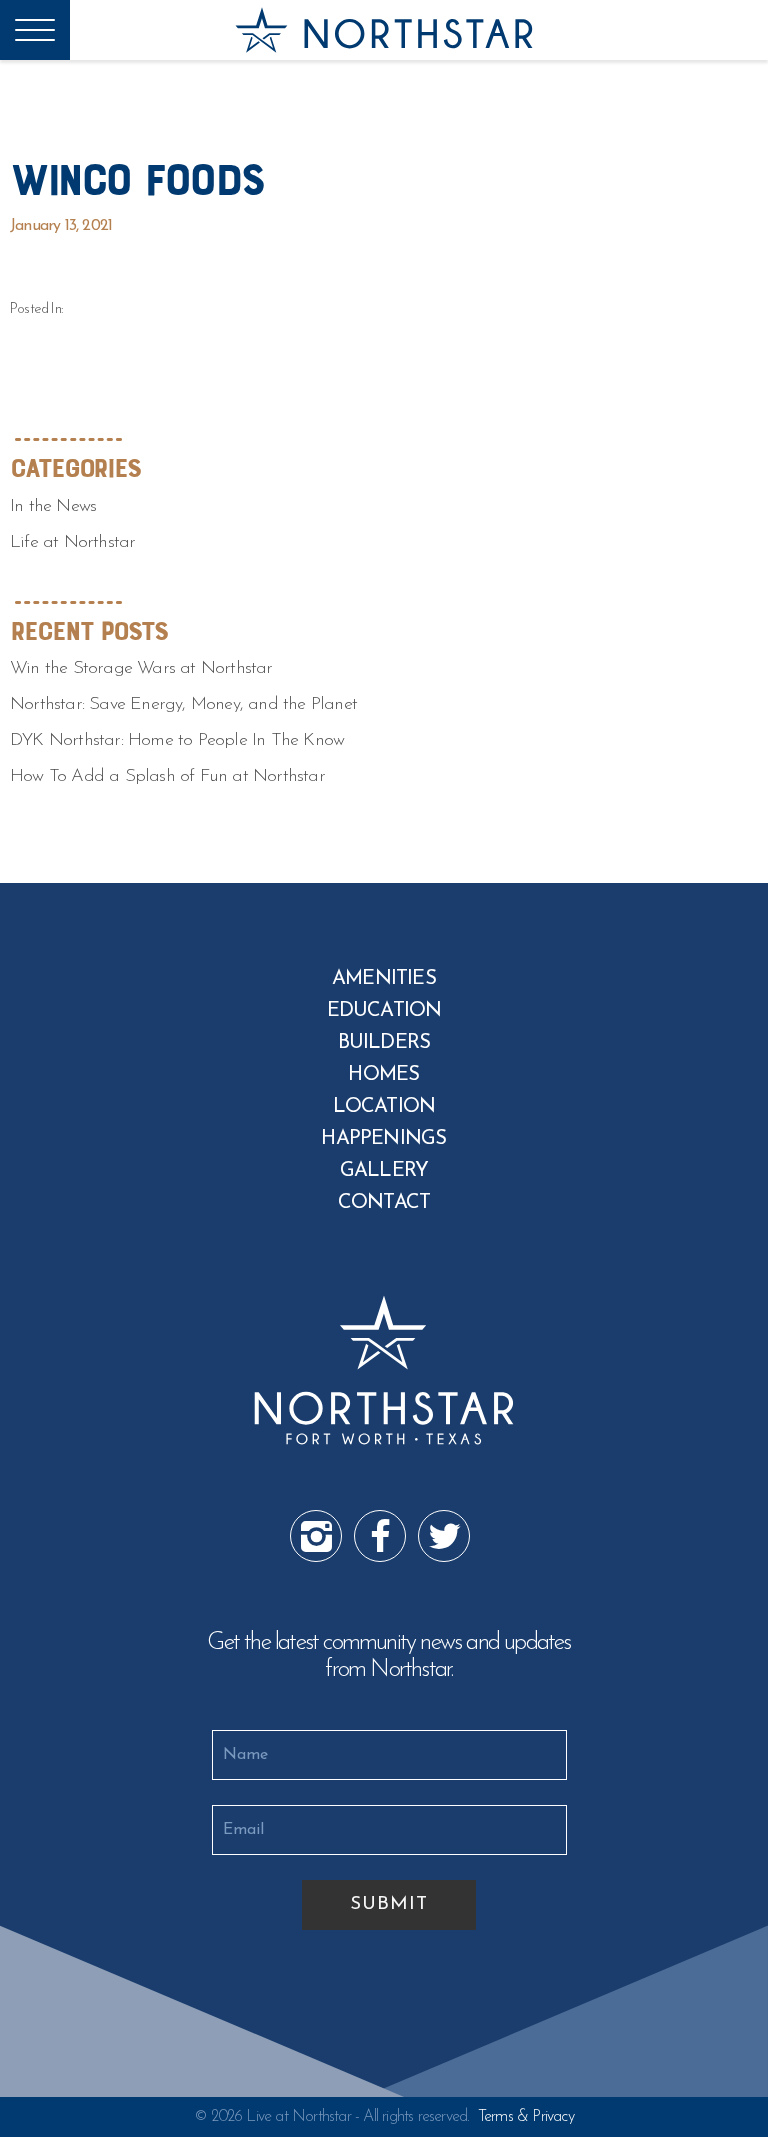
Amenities (384, 979)
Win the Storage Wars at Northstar (141, 669)
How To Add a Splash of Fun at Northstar (167, 777)
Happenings (383, 1139)
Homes (383, 1075)
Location (384, 1107)
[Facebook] (379, 1535)
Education (384, 1011)
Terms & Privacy (526, 2117)
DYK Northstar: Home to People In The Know (177, 741)
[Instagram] (315, 1535)
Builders (384, 1043)
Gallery (384, 1171)
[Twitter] (443, 1535)
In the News (53, 507)
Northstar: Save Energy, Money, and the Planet (183, 705)
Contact (384, 1203)
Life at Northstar (72, 543)
